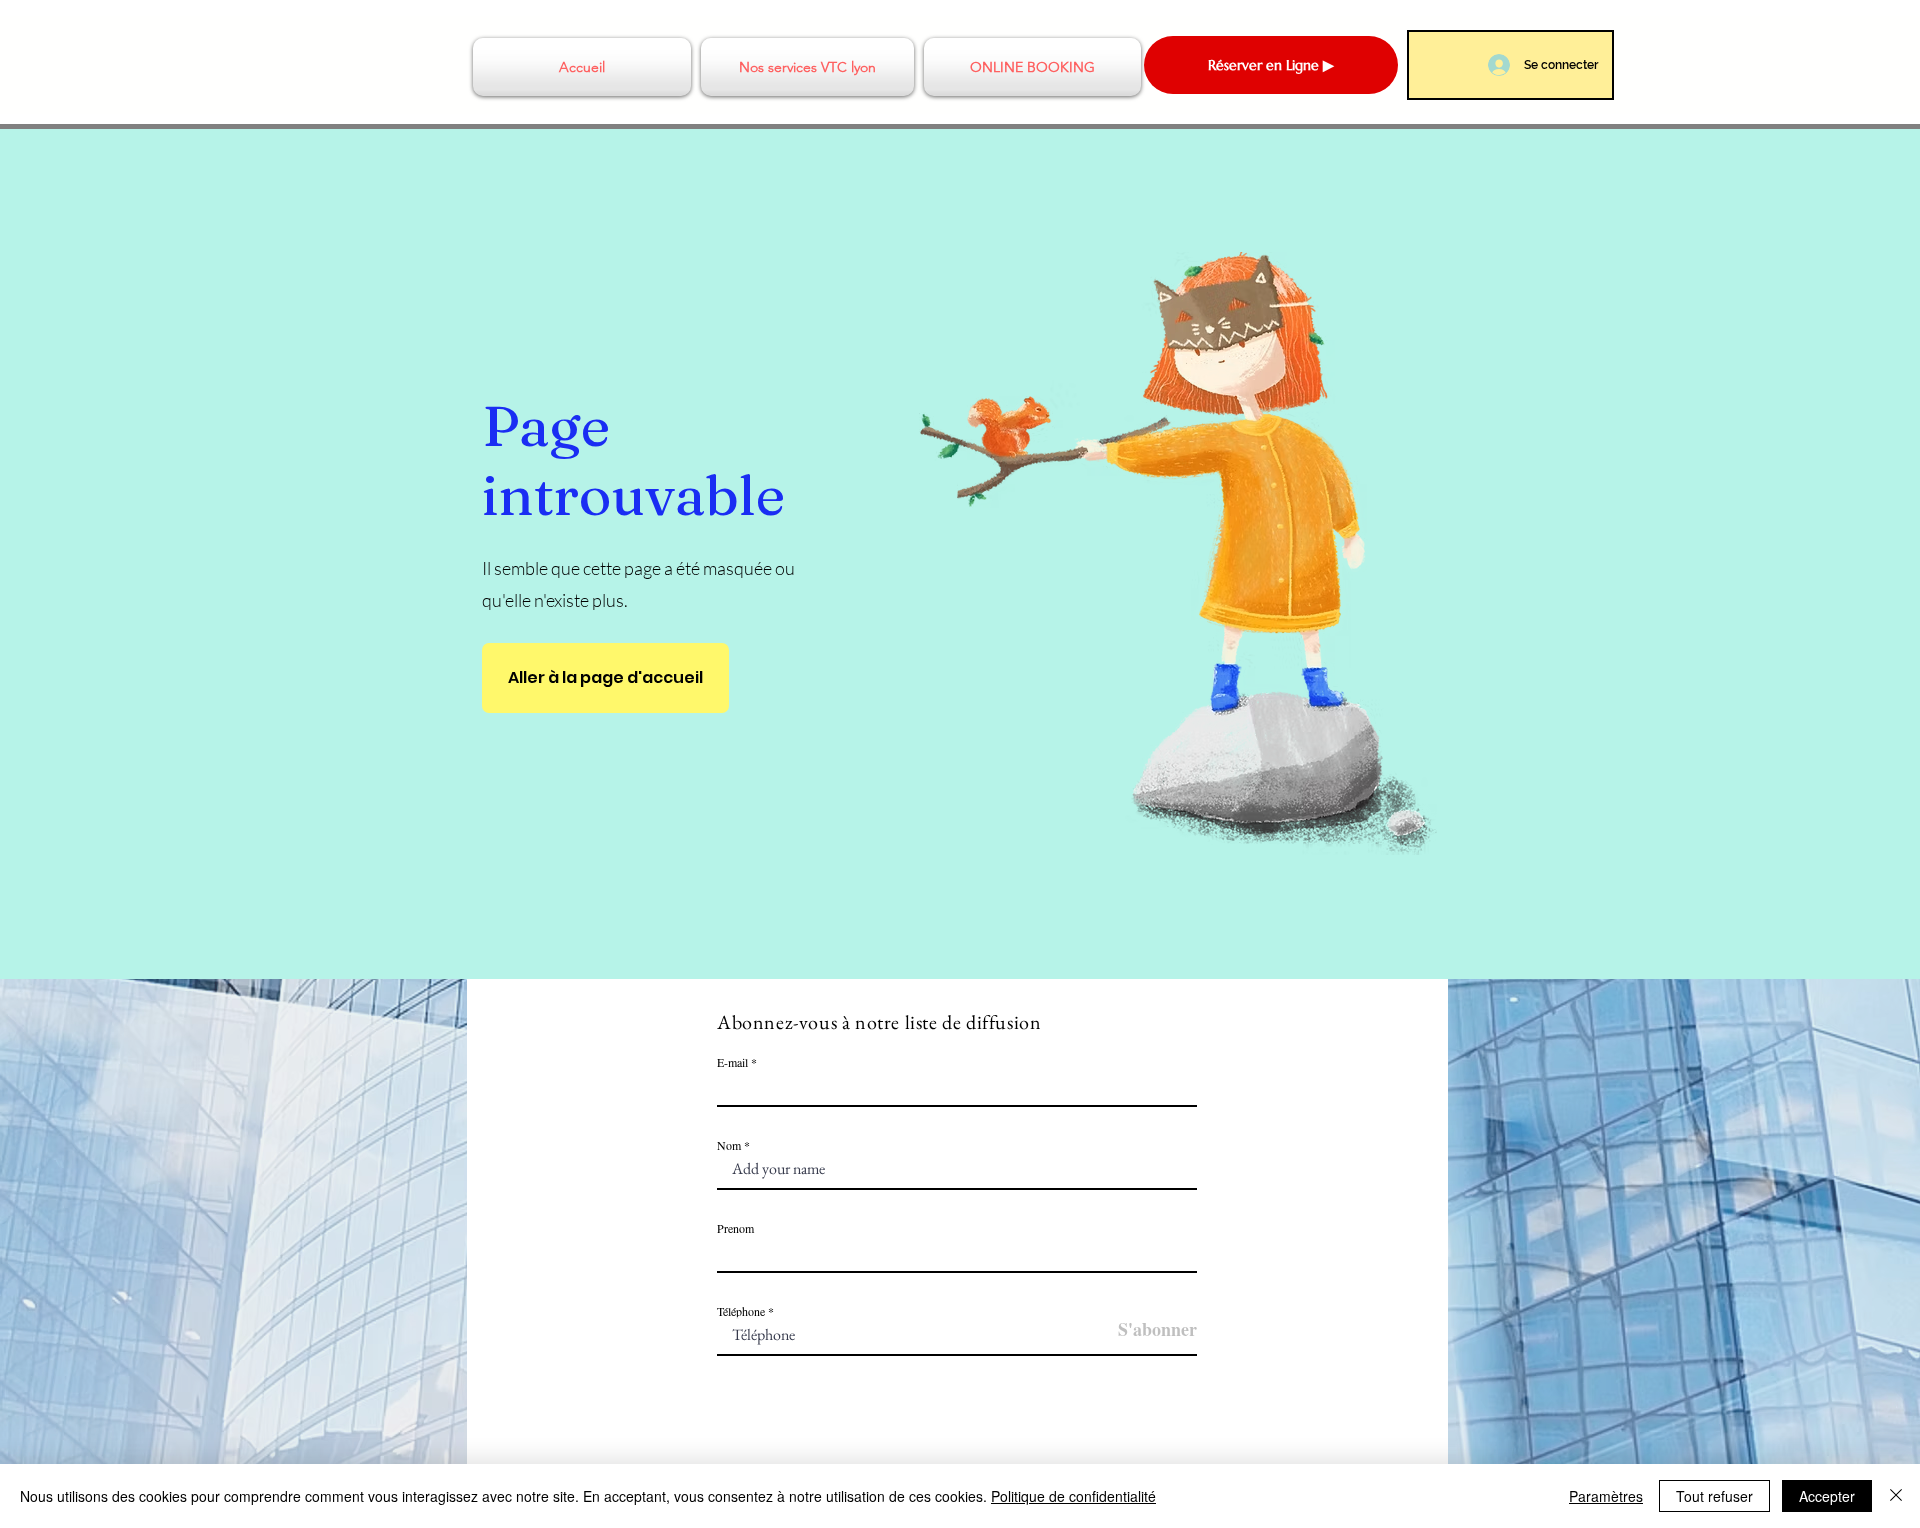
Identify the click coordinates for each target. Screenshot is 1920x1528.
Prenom (735, 1228)
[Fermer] (1896, 1496)
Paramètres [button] (1606, 1496)
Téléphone (741, 1311)
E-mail (732, 1062)
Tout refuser (1714, 1496)
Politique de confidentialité (1073, 1496)
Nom (730, 1145)
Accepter (1827, 1496)
